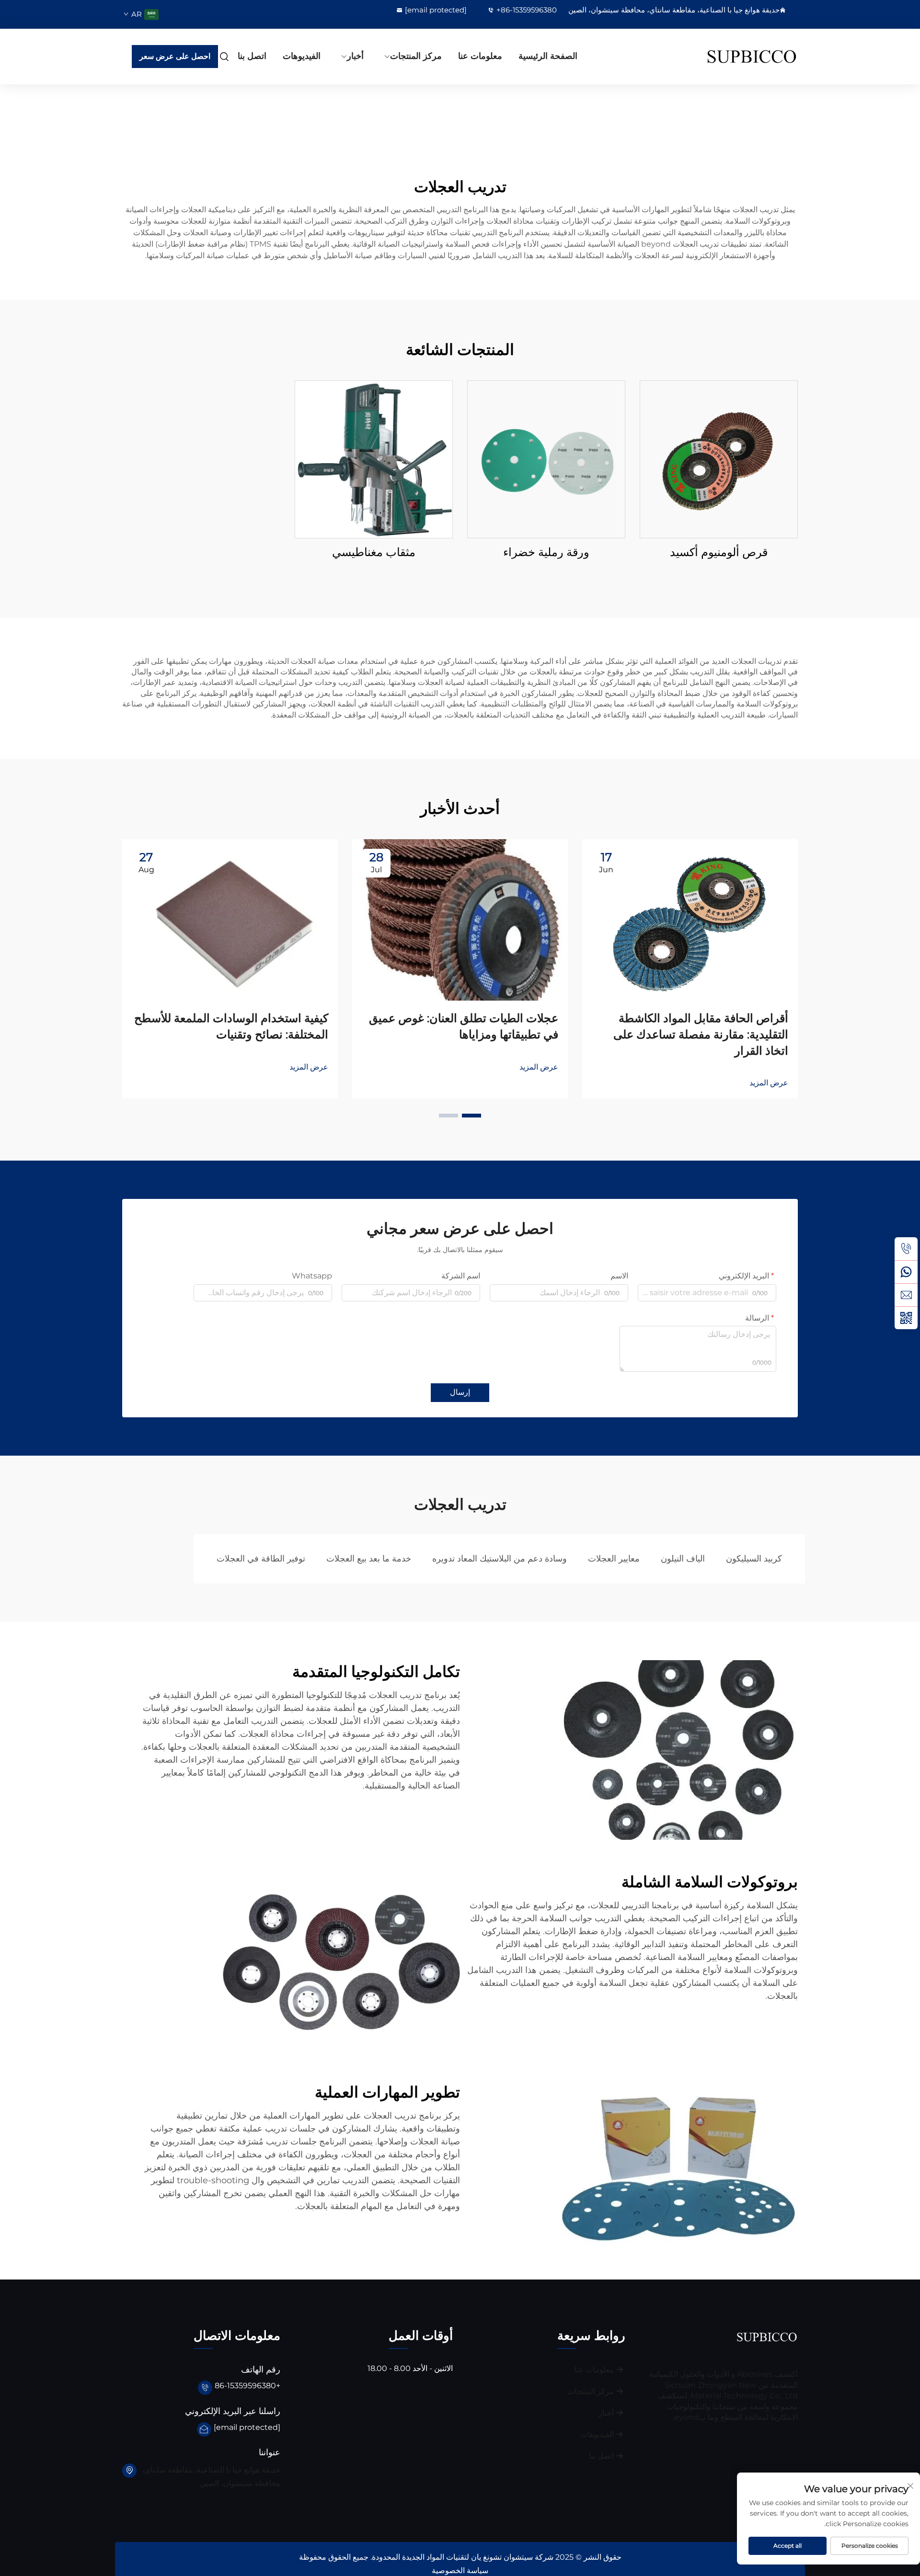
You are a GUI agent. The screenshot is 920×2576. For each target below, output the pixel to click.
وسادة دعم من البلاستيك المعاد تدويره (500, 1559)
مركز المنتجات (416, 56)
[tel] (906, 1249)
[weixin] (906, 1318)
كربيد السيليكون (754, 1559)
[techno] (767, 2337)
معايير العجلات (614, 1559)
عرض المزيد (769, 1083)
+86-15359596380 (527, 10)
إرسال (460, 1392)
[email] (906, 1295)
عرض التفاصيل (719, 459)
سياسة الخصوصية (460, 2570)
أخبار (355, 56)
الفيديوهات (302, 56)
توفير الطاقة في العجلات (261, 1559)
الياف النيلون (683, 1559)
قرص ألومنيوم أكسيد (719, 552)
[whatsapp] (906, 1272)
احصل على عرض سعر (175, 56)
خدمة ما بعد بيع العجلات (369, 1559)
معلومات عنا (480, 56)
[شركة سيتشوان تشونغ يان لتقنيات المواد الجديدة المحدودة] (747, 57)
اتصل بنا (252, 56)
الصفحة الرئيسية (548, 56)
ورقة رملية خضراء (546, 552)
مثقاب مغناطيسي (374, 552)
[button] (471, 1116)
